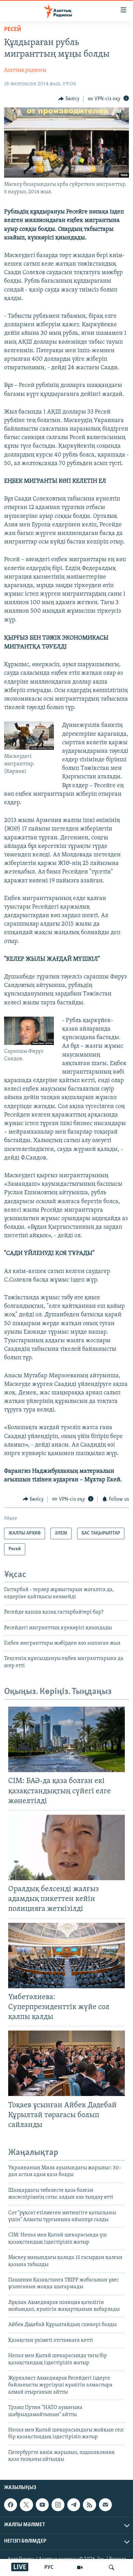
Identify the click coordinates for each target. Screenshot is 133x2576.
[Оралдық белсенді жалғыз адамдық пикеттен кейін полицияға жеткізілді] (66, 1847)
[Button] (69, 99)
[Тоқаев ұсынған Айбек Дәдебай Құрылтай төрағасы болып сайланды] (66, 2063)
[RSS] (89, 2505)
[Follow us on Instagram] (58, 2505)
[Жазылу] (105, 2505)
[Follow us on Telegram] (74, 2505)
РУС (49, 2567)
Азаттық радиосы (25, 70)
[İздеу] (112, 2567)
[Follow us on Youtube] (42, 2505)
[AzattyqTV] (80, 2567)
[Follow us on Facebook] (11, 2505)
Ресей (13, 30)
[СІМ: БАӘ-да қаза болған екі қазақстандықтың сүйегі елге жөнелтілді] (66, 1739)
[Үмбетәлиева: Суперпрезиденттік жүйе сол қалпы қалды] (66, 1956)
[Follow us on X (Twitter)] (26, 2505)
